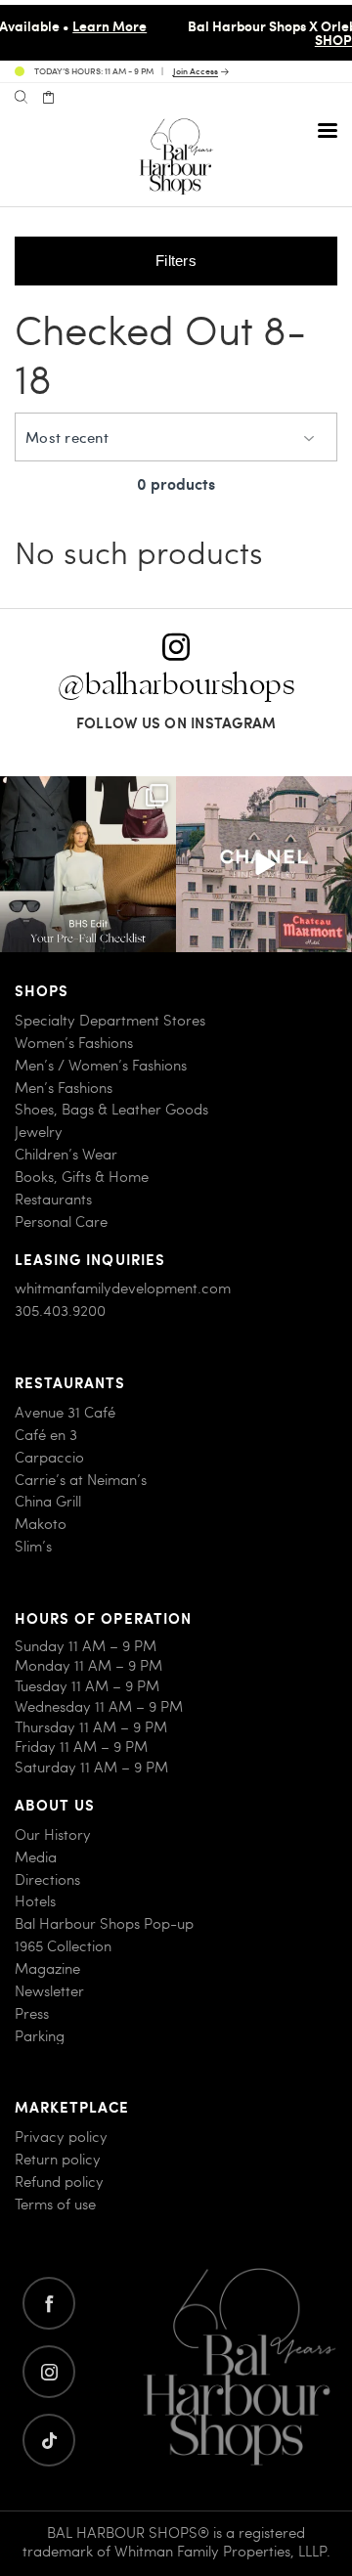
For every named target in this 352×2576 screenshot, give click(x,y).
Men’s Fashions (64, 1088)
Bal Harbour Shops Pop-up (104, 1923)
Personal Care (61, 1222)
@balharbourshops (176, 685)
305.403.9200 (60, 1310)
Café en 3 (46, 1435)
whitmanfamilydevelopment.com (123, 1288)
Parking (40, 2036)
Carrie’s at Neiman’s (81, 1480)
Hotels (35, 1901)
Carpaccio (49, 1457)
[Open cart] (48, 98)
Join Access (196, 72)
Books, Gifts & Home (82, 1177)
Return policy (58, 2159)
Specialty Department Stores (110, 1020)
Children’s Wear (66, 1154)
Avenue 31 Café (65, 1412)
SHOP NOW (239, 39)
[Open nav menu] (328, 130)
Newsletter (49, 1991)
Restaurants (53, 1199)
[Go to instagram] (49, 2372)
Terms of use (55, 2204)
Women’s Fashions (74, 1043)
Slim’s (33, 1546)
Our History (53, 1834)
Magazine (47, 1968)
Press (32, 2013)
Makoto (41, 1524)
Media (36, 1857)
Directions (47, 1879)
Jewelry (39, 1132)
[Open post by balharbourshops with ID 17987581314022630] (88, 864)
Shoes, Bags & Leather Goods (111, 1109)
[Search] (21, 98)
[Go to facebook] (49, 2303)
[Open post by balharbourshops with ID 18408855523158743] (264, 864)
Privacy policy (61, 2137)
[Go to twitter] (49, 2440)
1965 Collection (63, 1946)
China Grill (48, 1501)
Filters (176, 261)
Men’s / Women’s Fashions (101, 1065)
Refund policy (59, 2182)
